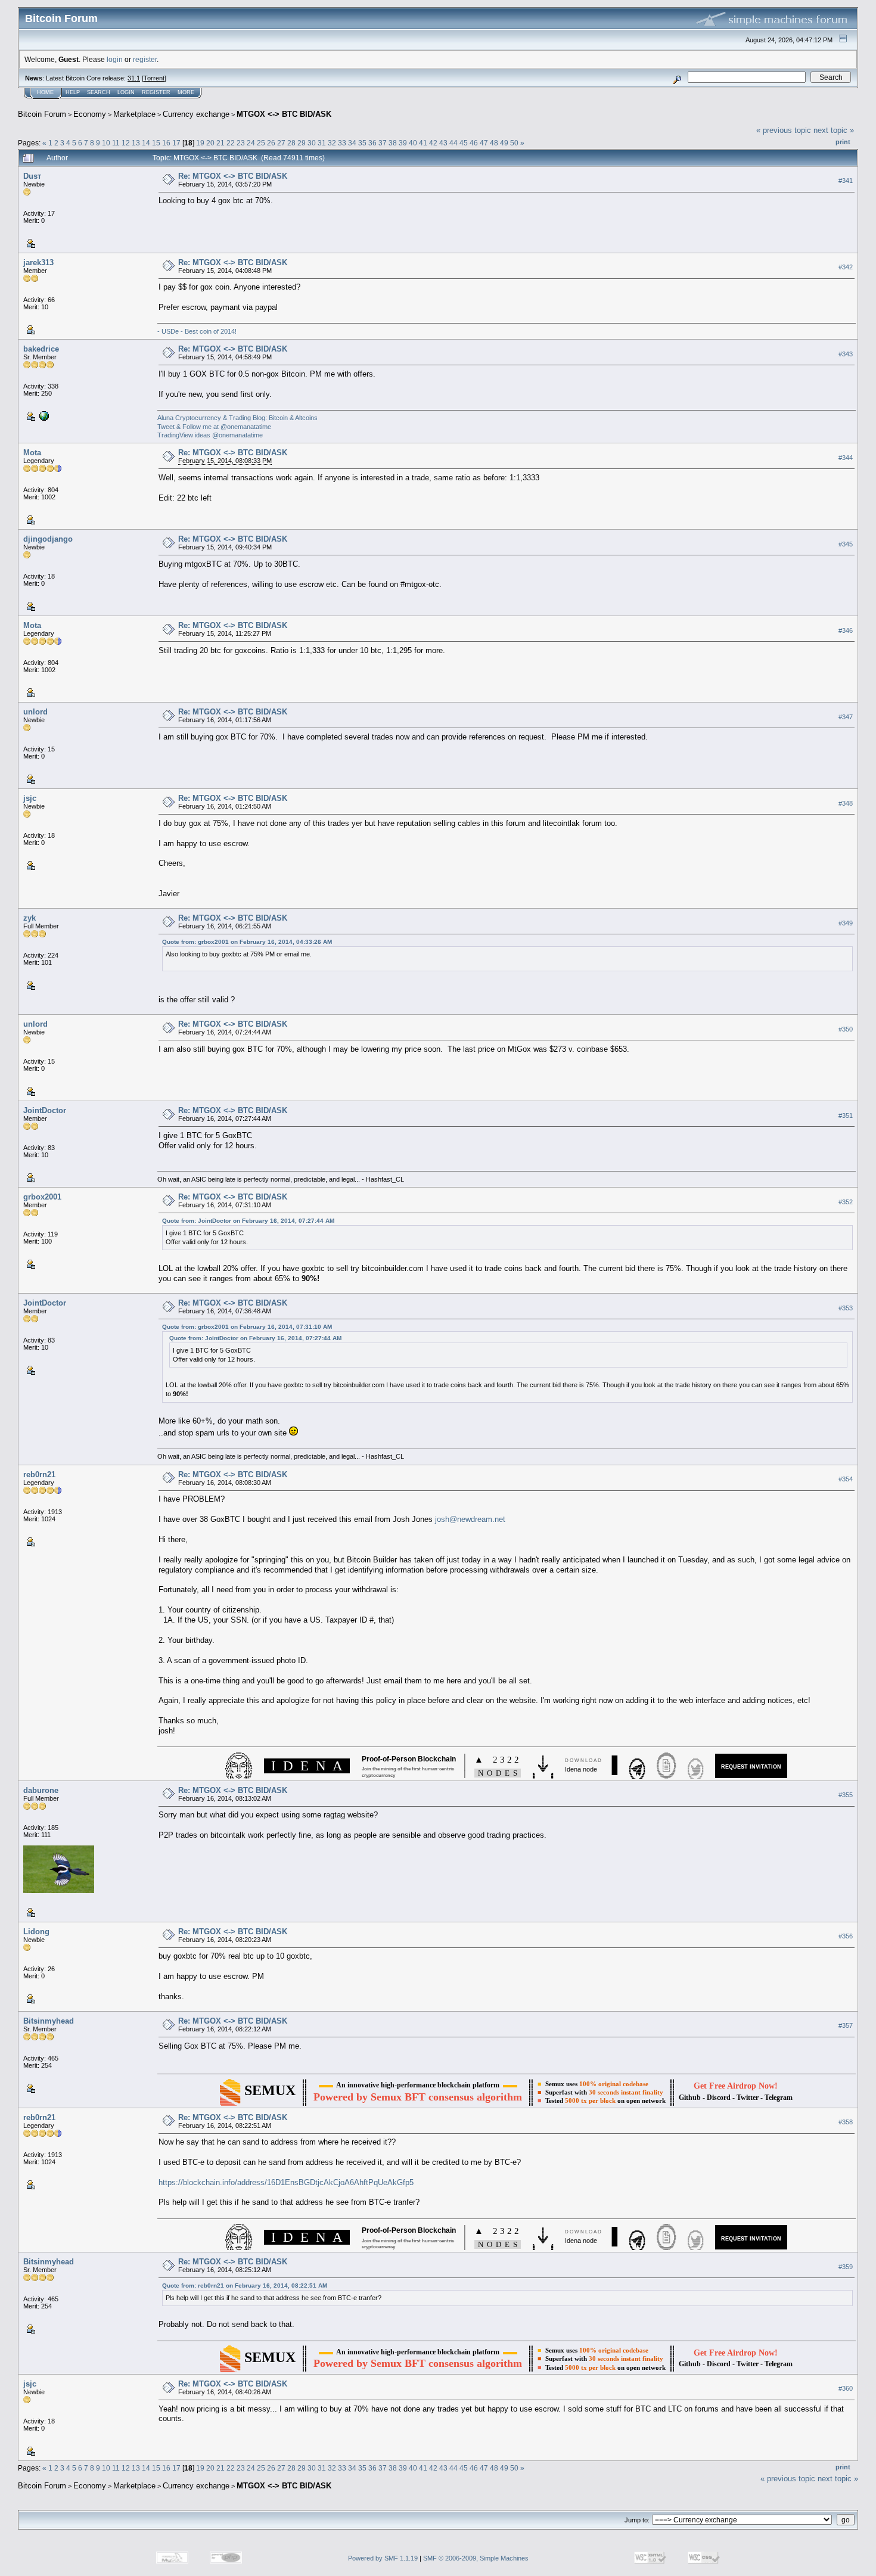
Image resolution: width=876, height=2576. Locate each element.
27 (281, 143)
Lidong (36, 1932)
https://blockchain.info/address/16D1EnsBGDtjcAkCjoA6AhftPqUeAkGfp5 (286, 2182)
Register (156, 92)
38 (393, 143)
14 (146, 143)
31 (322, 143)
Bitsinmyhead (49, 2021)
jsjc (30, 798)
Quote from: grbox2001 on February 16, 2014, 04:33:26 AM (247, 942)
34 (352, 143)
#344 (846, 458)
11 (116, 143)
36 (372, 143)
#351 (846, 1115)
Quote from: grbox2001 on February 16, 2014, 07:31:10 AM (247, 1327)
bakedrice (41, 349)
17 (176, 143)
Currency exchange (196, 114)
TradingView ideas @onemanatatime (210, 435)
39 (403, 143)
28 (291, 143)
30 (312, 143)
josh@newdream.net (470, 1519)
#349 (846, 923)
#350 (846, 1029)
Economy (90, 114)
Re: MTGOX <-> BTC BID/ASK (233, 176)
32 (332, 143)
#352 (846, 1202)
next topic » (834, 130)
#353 (846, 1308)
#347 (846, 717)
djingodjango (48, 539)
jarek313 (38, 262)
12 (126, 143)
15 (156, 143)
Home (45, 92)
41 (423, 143)
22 (231, 143)
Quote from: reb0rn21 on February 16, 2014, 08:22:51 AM (245, 2286)
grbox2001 (42, 1197)
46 (474, 143)
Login (126, 92)
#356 (846, 1937)
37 (383, 143)
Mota (32, 453)
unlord (35, 712)
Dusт (32, 176)
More (186, 92)
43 (443, 143)
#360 (846, 2389)
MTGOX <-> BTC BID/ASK (284, 114)
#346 (846, 630)
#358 (846, 2122)
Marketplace (134, 114)
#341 (846, 181)
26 (271, 143)
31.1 (134, 78)
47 (484, 143)
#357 (846, 2026)
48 (494, 143)
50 (514, 143)
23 (241, 143)
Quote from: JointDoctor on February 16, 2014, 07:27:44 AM (248, 1221)
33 (342, 143)
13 (136, 143)
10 (106, 143)
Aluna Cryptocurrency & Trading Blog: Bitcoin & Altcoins (237, 418)
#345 (846, 544)
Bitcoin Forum (42, 114)
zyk (29, 918)
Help (73, 92)
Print (843, 142)
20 (210, 143)
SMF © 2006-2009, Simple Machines (476, 2558)
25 (261, 143)
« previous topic (784, 130)
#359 (846, 2267)
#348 (846, 803)
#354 (846, 1479)
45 (464, 143)
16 (166, 143)
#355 (846, 1795)
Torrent (154, 78)
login (115, 59)
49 (504, 143)
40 (413, 143)
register (145, 59)
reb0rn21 (39, 1475)
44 (453, 143)
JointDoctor (45, 1110)
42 (433, 143)
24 (251, 143)
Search (99, 92)
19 (200, 143)
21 (220, 143)
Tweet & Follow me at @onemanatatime (214, 427)
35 (362, 143)
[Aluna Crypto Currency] (43, 415)
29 (302, 143)
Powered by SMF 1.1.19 (383, 2558)
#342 (846, 267)
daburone (41, 1790)
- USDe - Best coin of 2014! (197, 331)
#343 (846, 354)
